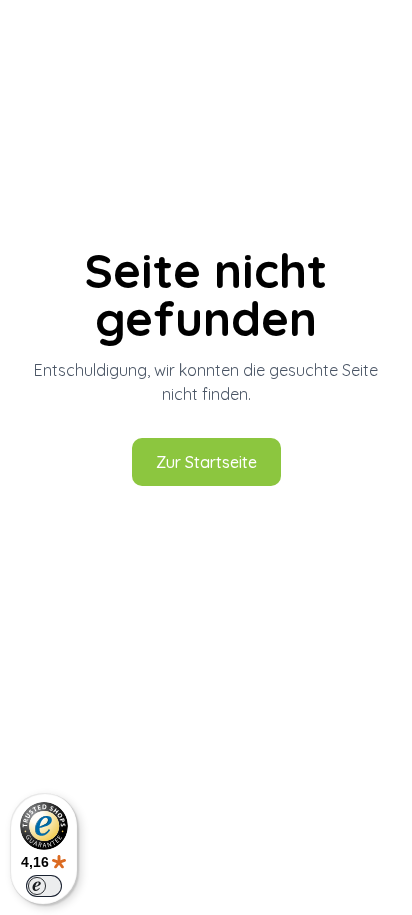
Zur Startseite (206, 462)
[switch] (44, 886)
